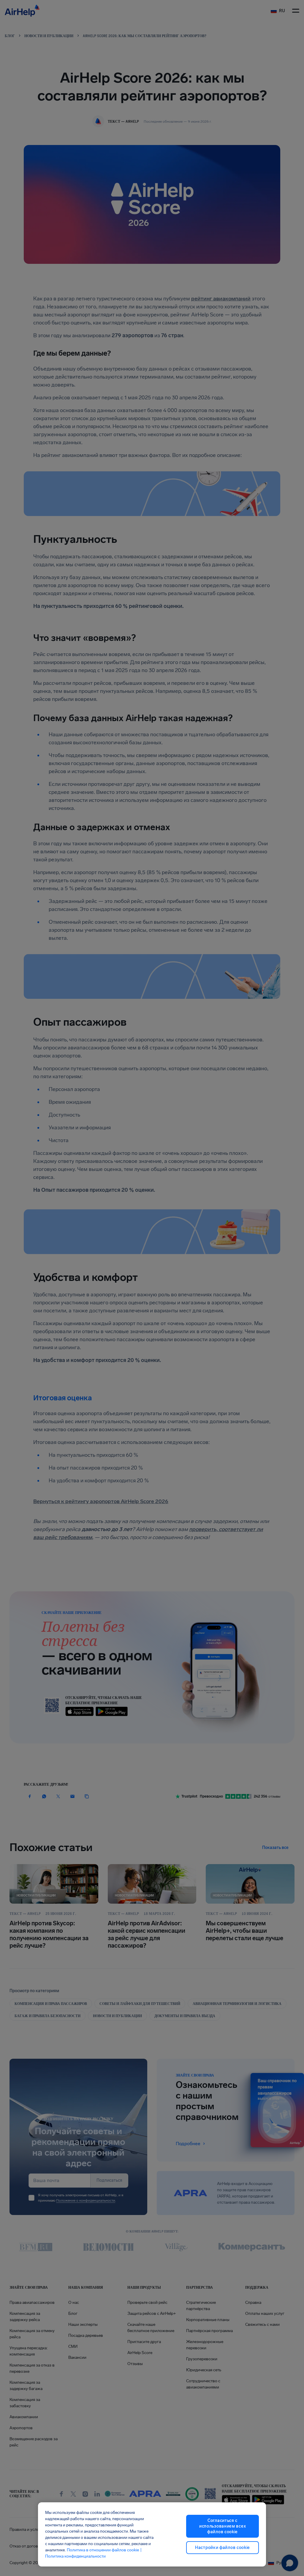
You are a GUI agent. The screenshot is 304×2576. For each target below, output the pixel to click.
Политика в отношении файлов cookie (103, 2550)
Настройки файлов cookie (223, 2548)
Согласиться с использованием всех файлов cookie (223, 2526)
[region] (152, 2534)
